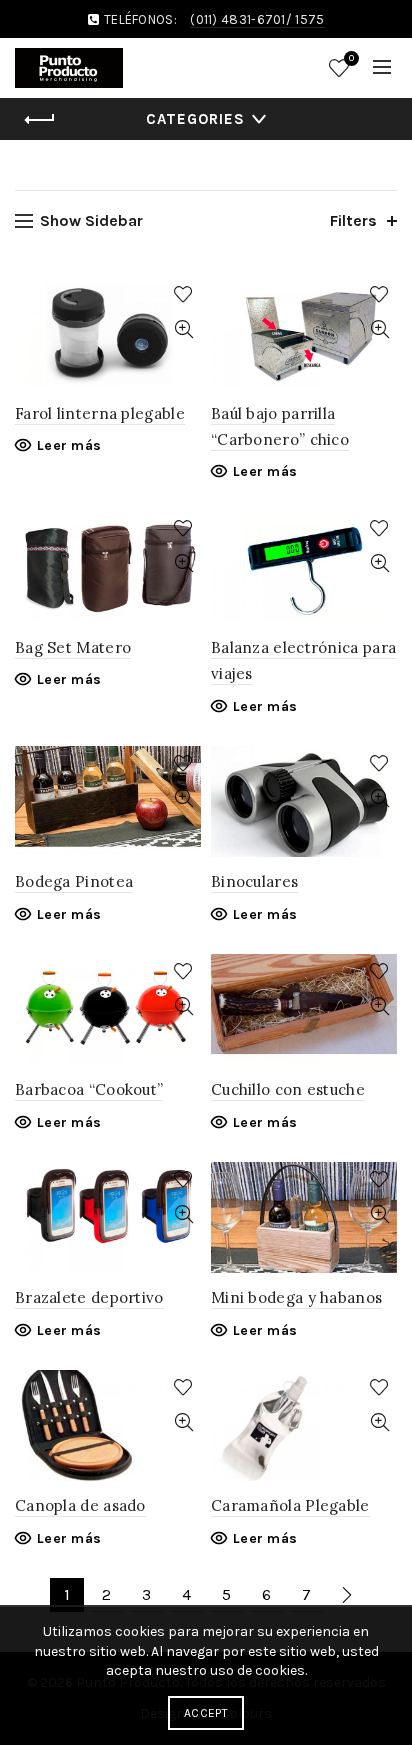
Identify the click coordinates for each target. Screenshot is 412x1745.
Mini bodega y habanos (296, 1297)
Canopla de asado (80, 1505)
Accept (206, 1713)
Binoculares (254, 881)
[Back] (40, 120)
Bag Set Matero (73, 647)
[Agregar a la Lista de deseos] (183, 294)
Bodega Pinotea (74, 881)
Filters (353, 220)
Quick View (183, 329)
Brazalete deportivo (89, 1297)
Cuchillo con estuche (288, 1089)
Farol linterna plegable (100, 413)
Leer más (69, 445)
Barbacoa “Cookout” (89, 1089)
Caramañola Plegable (290, 1505)
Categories (195, 119)
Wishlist (351, 58)
